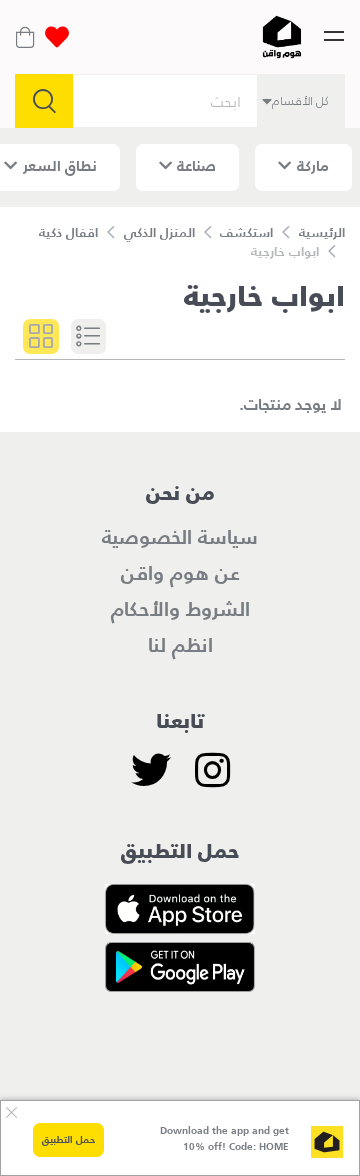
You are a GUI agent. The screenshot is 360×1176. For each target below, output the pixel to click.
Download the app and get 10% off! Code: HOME (224, 1138)
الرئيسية (322, 232)
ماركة (313, 165)
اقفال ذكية (68, 232)
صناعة (196, 165)
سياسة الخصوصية (180, 537)
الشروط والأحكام (180, 609)
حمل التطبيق (68, 1139)
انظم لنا (180, 645)
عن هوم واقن (180, 573)
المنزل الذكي (159, 232)
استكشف (246, 232)
